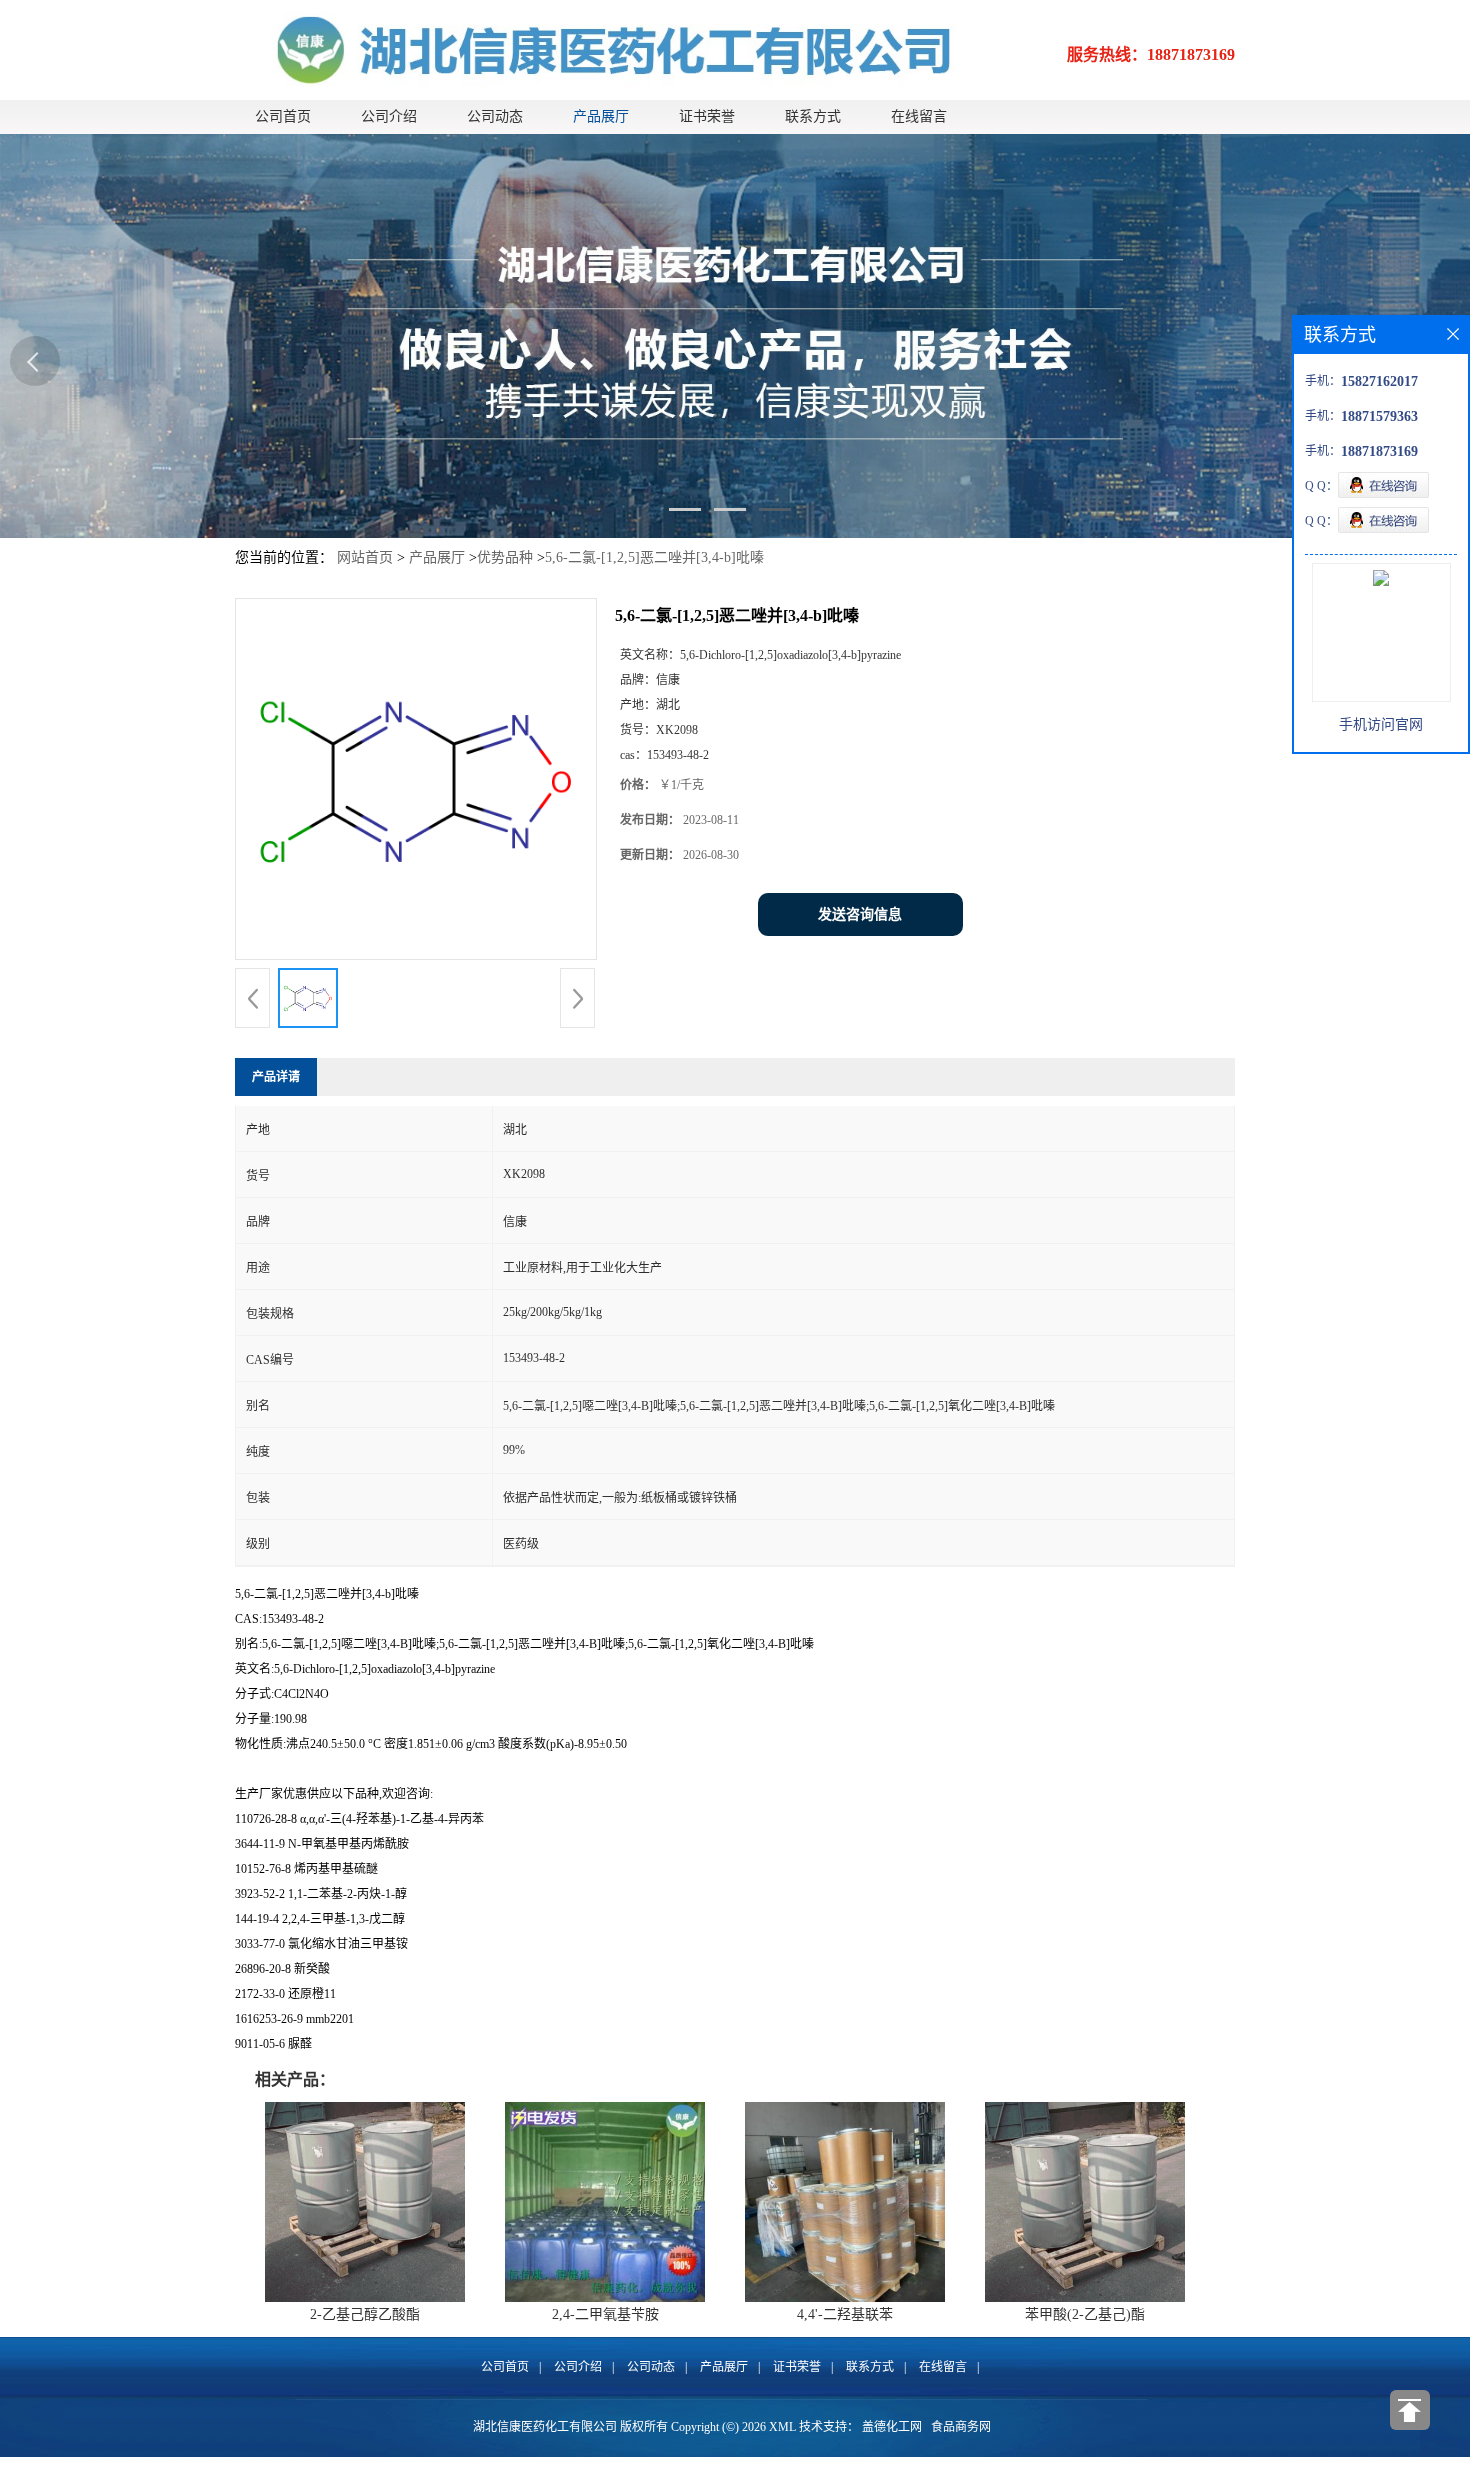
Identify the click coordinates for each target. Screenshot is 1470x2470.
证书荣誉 (707, 116)
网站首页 (365, 557)
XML (782, 2427)
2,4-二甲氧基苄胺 (605, 2314)
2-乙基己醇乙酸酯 (365, 2314)
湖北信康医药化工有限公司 (545, 2427)
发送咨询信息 (860, 914)
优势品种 (505, 557)
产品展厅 (601, 116)
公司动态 (495, 116)
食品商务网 (961, 2427)
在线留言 (919, 116)
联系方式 (813, 116)
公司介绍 (389, 116)
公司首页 (283, 116)
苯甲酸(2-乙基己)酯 (1085, 2314)
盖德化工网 (892, 2427)
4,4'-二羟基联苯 (845, 2314)
